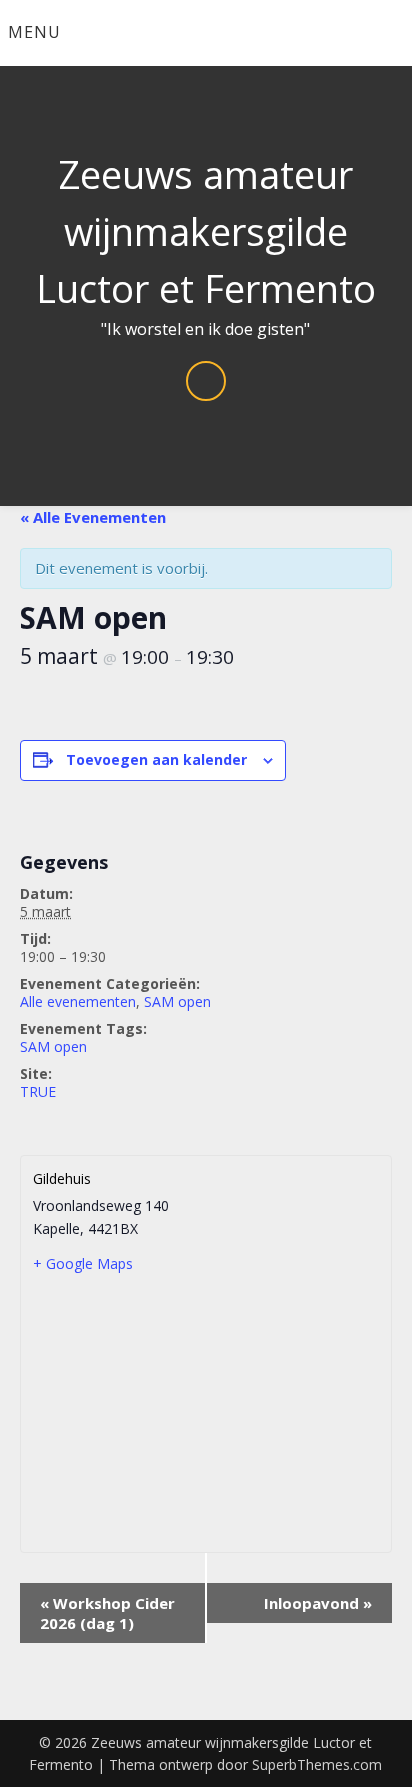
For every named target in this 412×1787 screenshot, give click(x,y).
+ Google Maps (83, 1263)
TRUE (38, 1091)
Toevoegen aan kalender (156, 759)
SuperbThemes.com (317, 1764)
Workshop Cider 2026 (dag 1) (107, 1613)
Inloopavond (318, 1603)
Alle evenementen (78, 1001)
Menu (34, 32)
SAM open (177, 1001)
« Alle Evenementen (93, 517)
